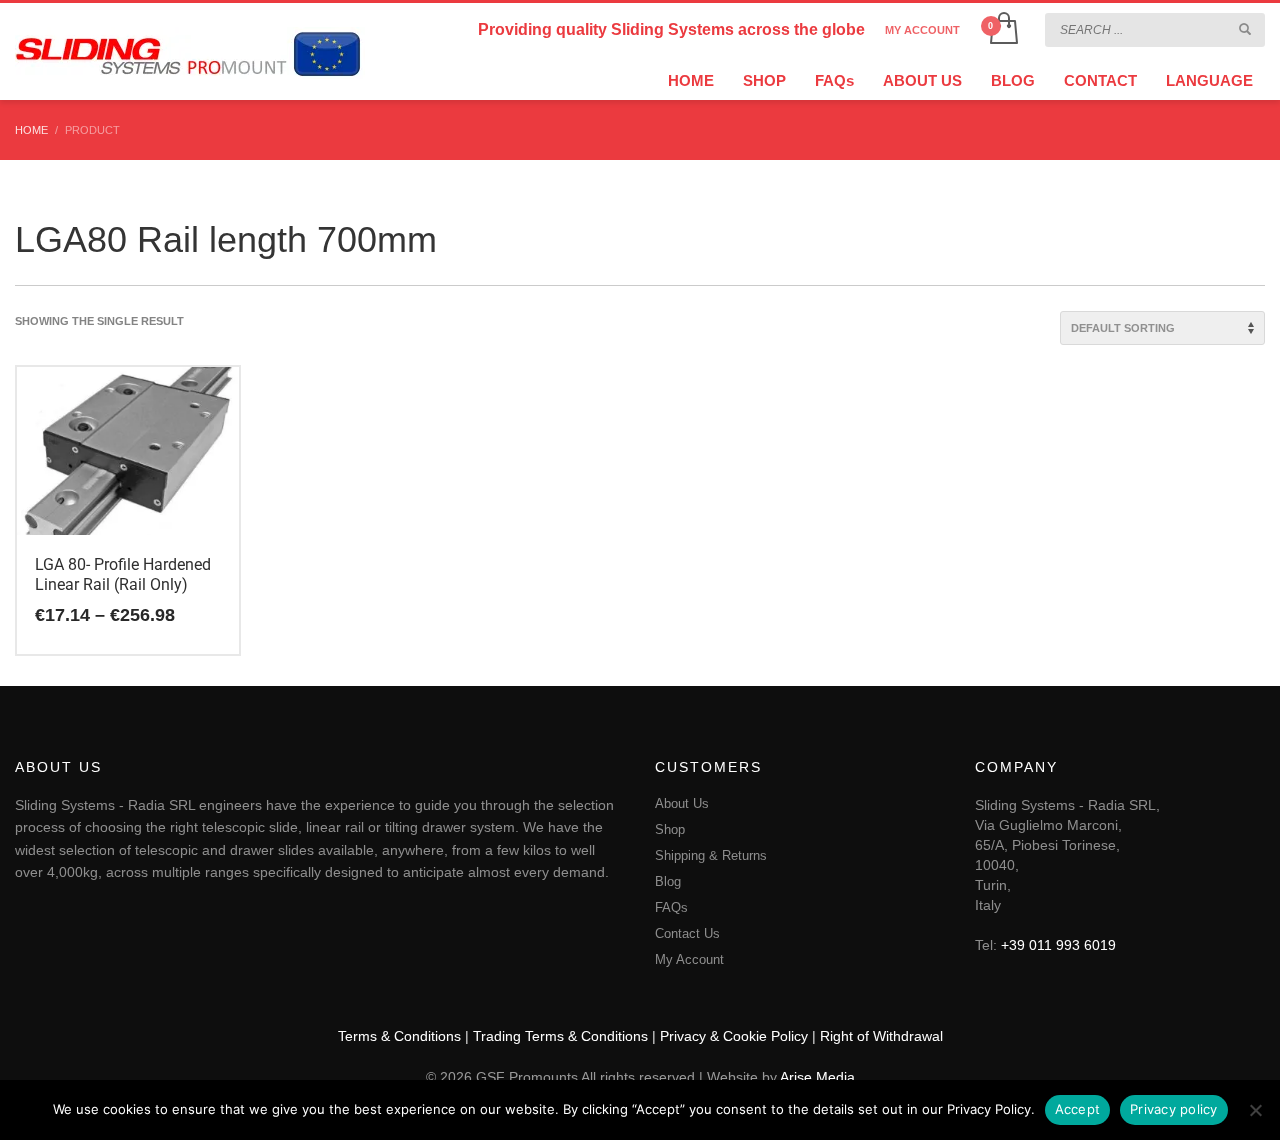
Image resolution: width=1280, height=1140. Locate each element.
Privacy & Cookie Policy (734, 1036)
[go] (1245, 29)
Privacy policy (1174, 1109)
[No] (1255, 1110)
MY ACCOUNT (922, 30)
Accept (1078, 1109)
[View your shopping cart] (1002, 30)
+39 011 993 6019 (1058, 945)
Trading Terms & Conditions (560, 1036)
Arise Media (817, 1077)
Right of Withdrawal (881, 1036)
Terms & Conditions (399, 1036)
